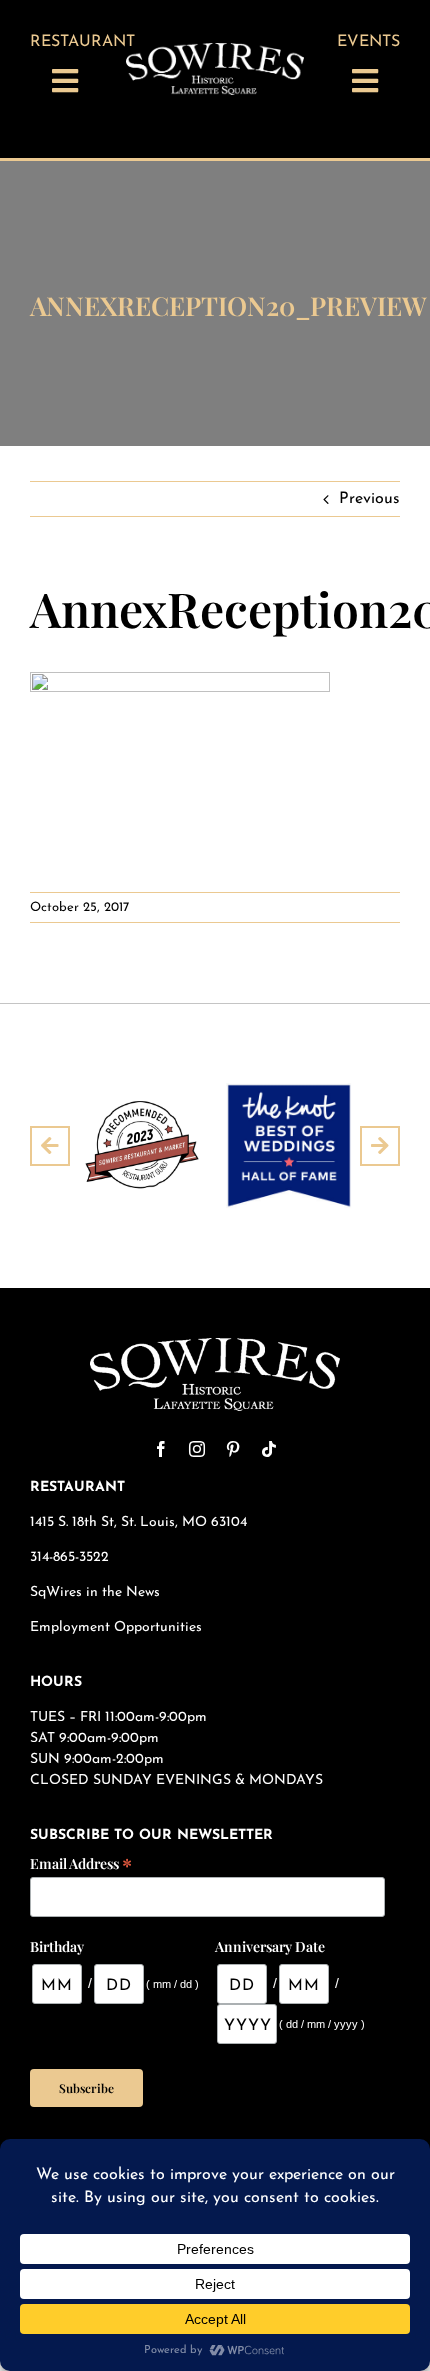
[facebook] (161, 1449)
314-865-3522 (69, 1557)
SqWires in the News (95, 1592)
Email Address (81, 1862)
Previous (369, 499)
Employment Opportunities (118, 1627)
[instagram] (197, 1449)
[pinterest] (233, 1449)
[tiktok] (269, 1449)
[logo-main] (215, 51)
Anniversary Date (270, 1946)
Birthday (57, 1946)
